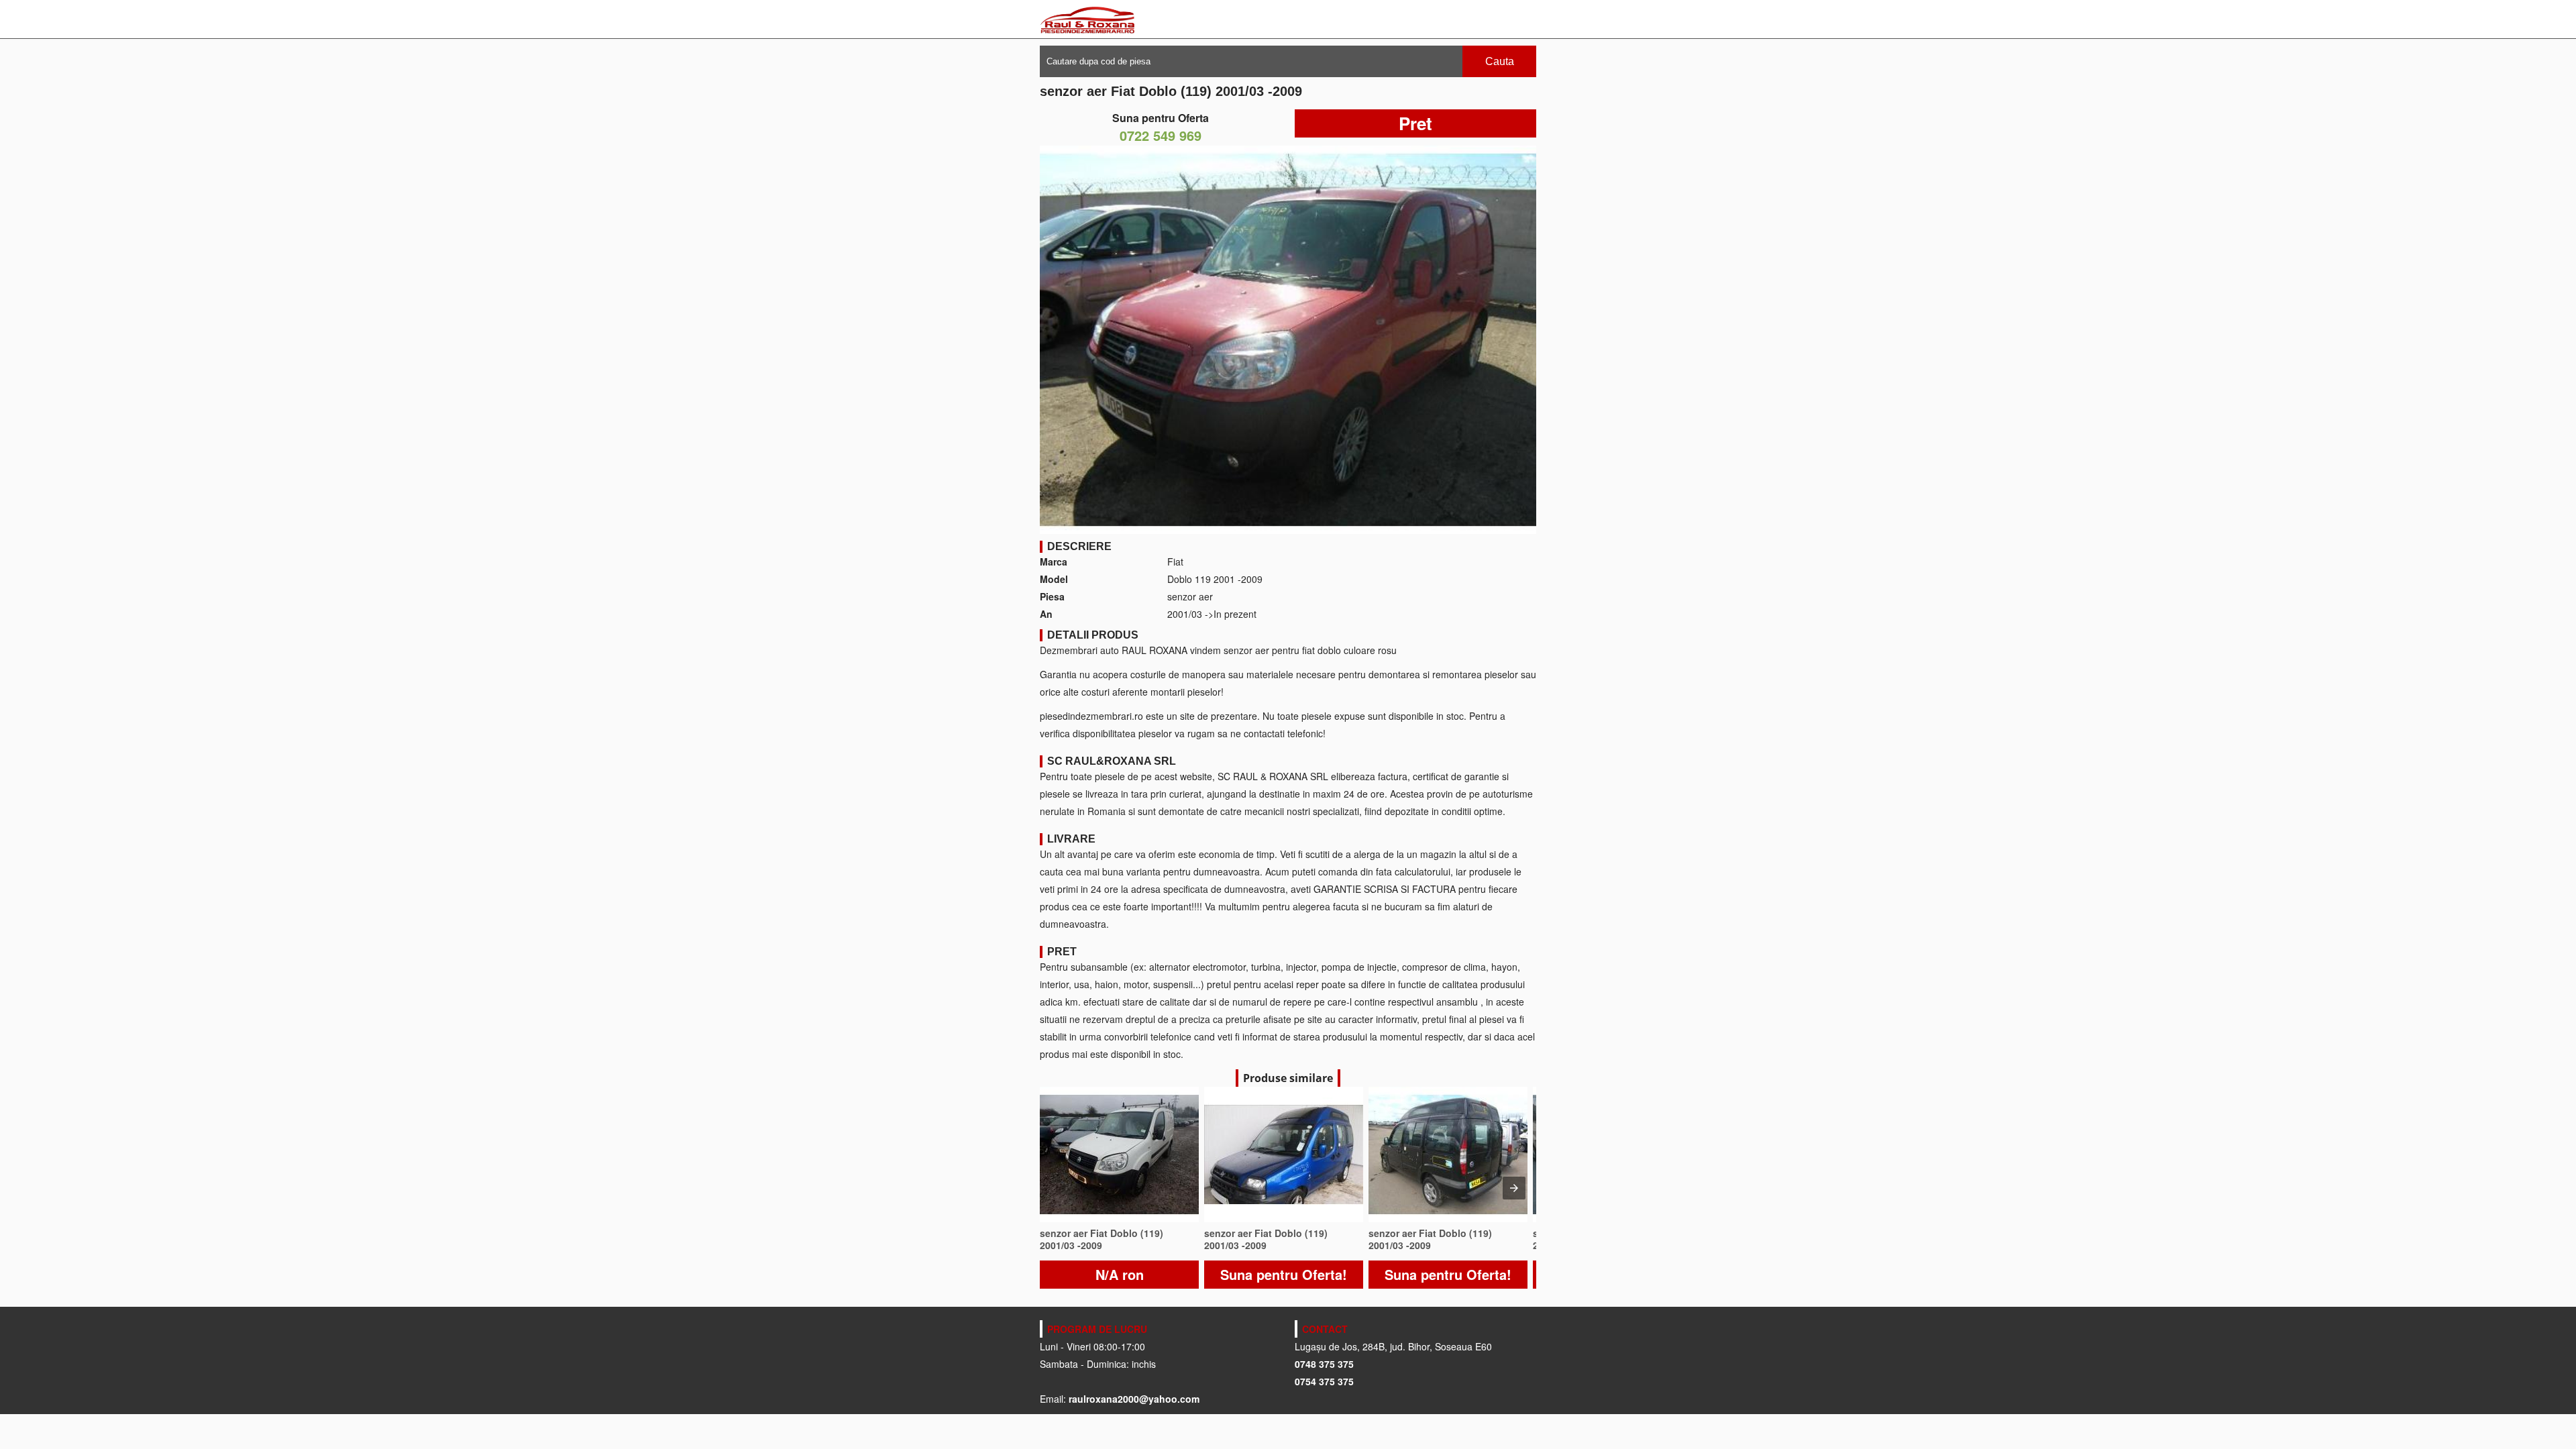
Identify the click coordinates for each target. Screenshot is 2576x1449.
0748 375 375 (1324, 1364)
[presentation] (1514, 1188)
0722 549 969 (1161, 135)
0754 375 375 (1324, 1381)
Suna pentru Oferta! (1284, 1274)
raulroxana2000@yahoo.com (1134, 1399)
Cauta (1500, 61)
